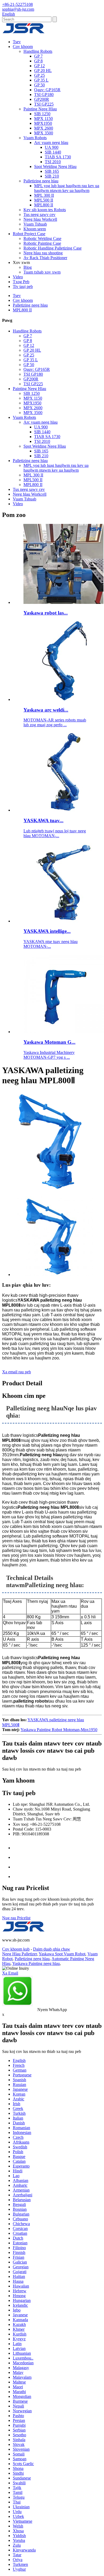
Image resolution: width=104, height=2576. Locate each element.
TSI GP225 (44, 104)
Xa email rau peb (17, 1372)
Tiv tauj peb (23, 286)
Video (18, 277)
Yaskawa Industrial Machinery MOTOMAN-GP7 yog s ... (49, 1055)
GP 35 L (41, 80)
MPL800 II (44, 205)
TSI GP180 (44, 95)
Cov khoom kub (16, 1949)
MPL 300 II (44, 195)
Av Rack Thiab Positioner (45, 258)
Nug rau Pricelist (16, 1918)
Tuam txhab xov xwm (42, 272)
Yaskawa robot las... (46, 613)
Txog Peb (21, 282)
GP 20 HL (43, 71)
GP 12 (39, 66)
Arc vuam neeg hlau (51, 143)
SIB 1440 (53, 152)
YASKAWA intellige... (47, 931)
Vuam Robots (35, 138)
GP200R (42, 99)
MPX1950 (43, 123)
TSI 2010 (53, 162)
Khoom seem (35, 229)
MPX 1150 (43, 119)
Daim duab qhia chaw (52, 1949)
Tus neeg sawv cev (39, 214)
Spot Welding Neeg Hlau (55, 166)
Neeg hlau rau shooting (43, 253)
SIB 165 (52, 171)
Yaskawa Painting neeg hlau (36, 1963)
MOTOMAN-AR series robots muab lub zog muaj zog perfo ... (55, 722)
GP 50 (39, 85)
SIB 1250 (42, 114)
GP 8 (38, 61)
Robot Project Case (29, 234)
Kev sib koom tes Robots (45, 210)
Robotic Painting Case (42, 243)
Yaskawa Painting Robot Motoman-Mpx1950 (59, 1730)
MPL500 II (44, 200)
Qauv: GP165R (47, 90)
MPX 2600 (44, 128)
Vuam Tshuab (35, 224)
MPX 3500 (44, 133)
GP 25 (39, 75)
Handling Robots (38, 51)
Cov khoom (23, 47)
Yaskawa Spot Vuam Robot (62, 1954)
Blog (28, 267)
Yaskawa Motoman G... (49, 1042)
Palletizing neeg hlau (41, 181)
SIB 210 (52, 176)
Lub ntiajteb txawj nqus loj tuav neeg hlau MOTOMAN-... (55, 833)
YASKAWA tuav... (43, 820)
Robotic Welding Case (42, 238)
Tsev (17, 42)
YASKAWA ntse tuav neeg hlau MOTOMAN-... (51, 944)
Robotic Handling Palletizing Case (53, 248)
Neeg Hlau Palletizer (19, 1954)
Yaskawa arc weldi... (46, 710)
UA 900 (52, 147)
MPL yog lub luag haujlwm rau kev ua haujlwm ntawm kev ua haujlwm (67, 188)
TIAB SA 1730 (58, 157)
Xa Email (10, 1973)
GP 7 (38, 56)
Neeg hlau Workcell (40, 219)
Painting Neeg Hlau (40, 109)
